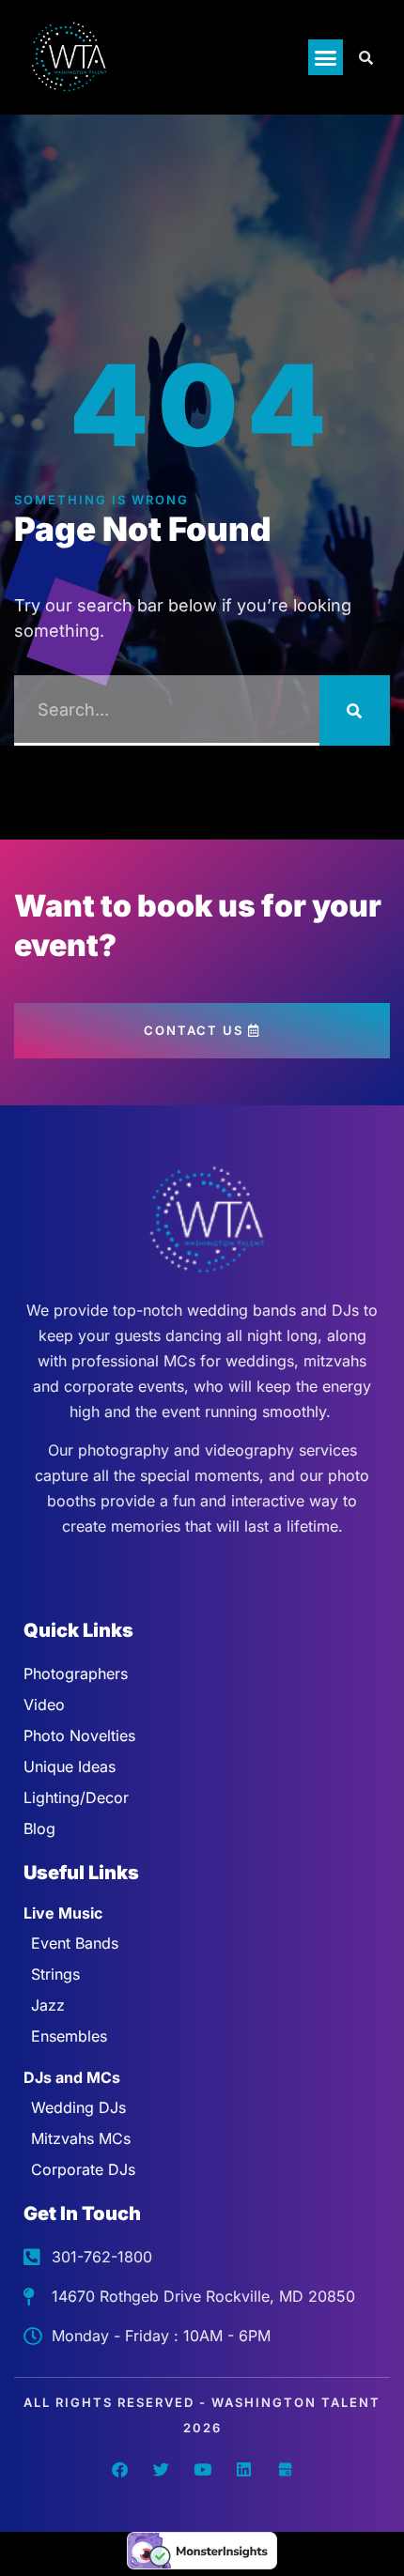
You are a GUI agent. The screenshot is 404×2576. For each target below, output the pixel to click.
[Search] (355, 710)
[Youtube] (202, 2469)
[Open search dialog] (366, 57)
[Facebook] (119, 2469)
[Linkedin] (243, 2469)
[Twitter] (161, 2469)
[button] (326, 57)
